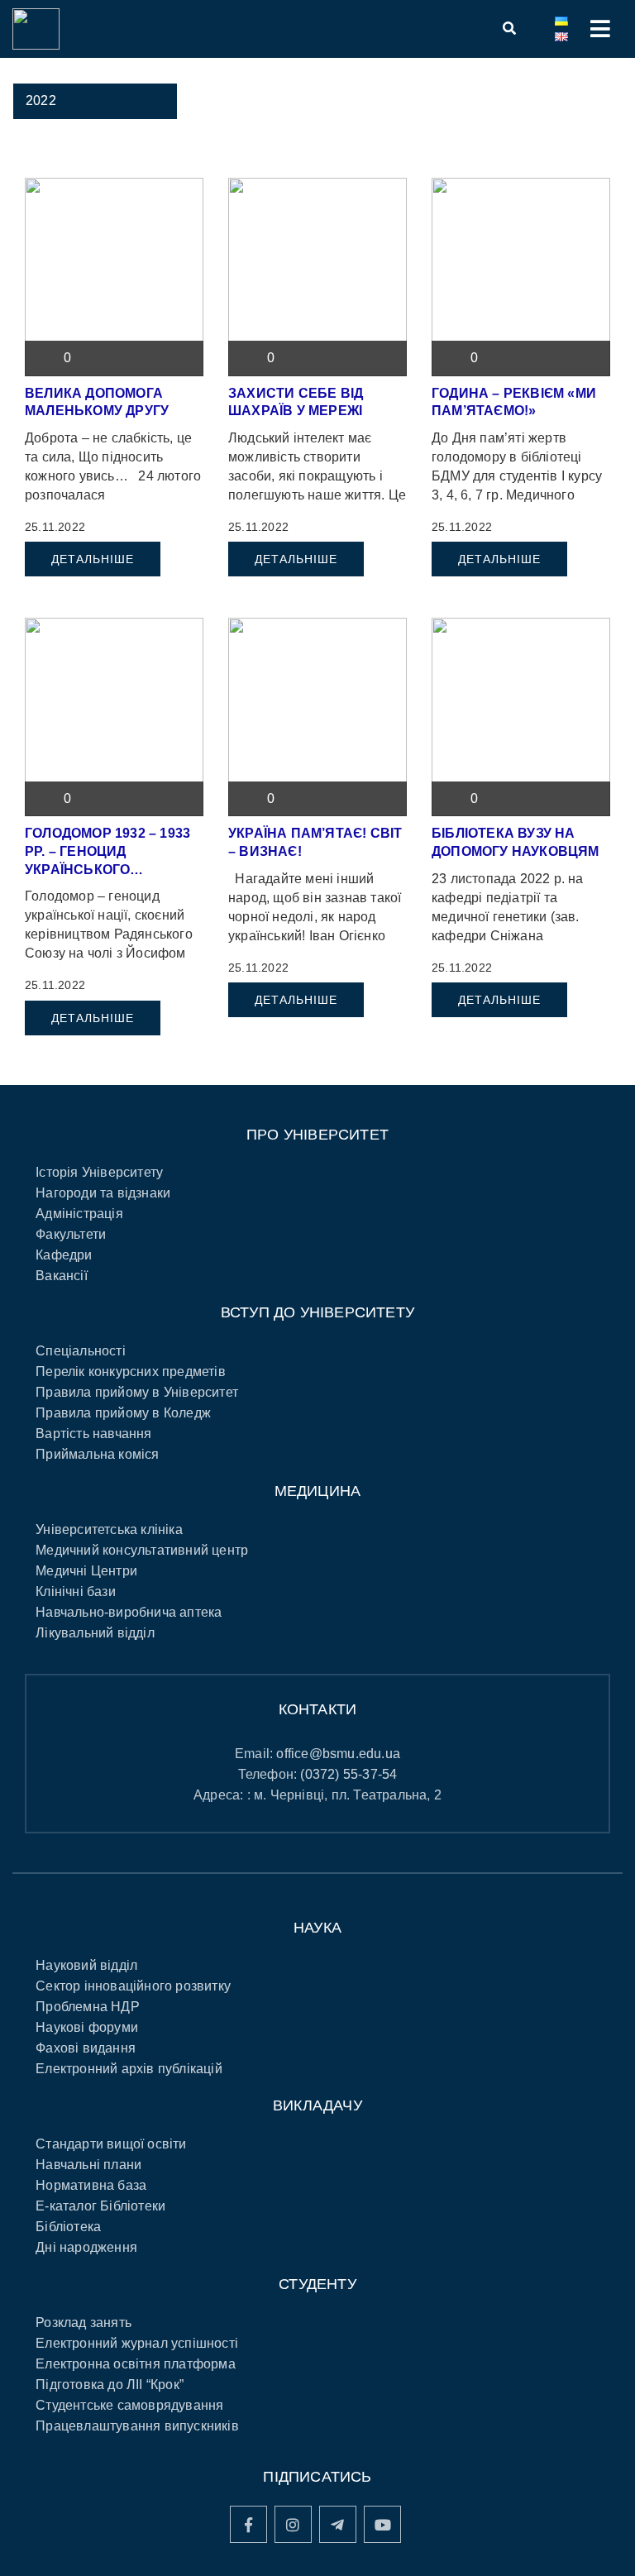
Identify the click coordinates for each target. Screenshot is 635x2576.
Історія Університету (99, 1172)
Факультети (71, 1234)
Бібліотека (68, 2227)
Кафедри (64, 1255)
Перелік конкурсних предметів (131, 1372)
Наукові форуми (87, 2027)
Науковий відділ (86, 1965)
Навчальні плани (88, 2165)
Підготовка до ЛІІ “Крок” (110, 2385)
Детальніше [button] (93, 559)
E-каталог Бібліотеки (100, 2206)
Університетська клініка (109, 1529)
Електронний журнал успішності (137, 2343)
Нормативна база (91, 2185)
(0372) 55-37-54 (349, 1774)
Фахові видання (86, 2048)
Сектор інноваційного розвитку (133, 1986)
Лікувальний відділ (95, 1633)
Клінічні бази (76, 1591)
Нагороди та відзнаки (103, 1193)
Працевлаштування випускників (137, 2426)
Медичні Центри (86, 1571)
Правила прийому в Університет (137, 1392)
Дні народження (86, 2247)
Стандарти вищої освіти (111, 2144)
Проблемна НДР (88, 2007)
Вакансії (62, 1276)
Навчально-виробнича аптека (129, 1612)
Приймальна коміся (97, 1454)
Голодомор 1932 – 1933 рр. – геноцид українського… (107, 851)
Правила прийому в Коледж (123, 1413)
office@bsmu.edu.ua (338, 1754)
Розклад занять (84, 2323)
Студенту (317, 2284)
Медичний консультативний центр (142, 1550)
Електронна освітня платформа (136, 2364)
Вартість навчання (93, 1434)
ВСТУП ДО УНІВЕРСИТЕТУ (317, 1312)
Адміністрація (79, 1214)
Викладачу (317, 2105)
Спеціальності (81, 1351)
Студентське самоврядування (129, 2405)
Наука (317, 1928)
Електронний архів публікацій (129, 2069)
